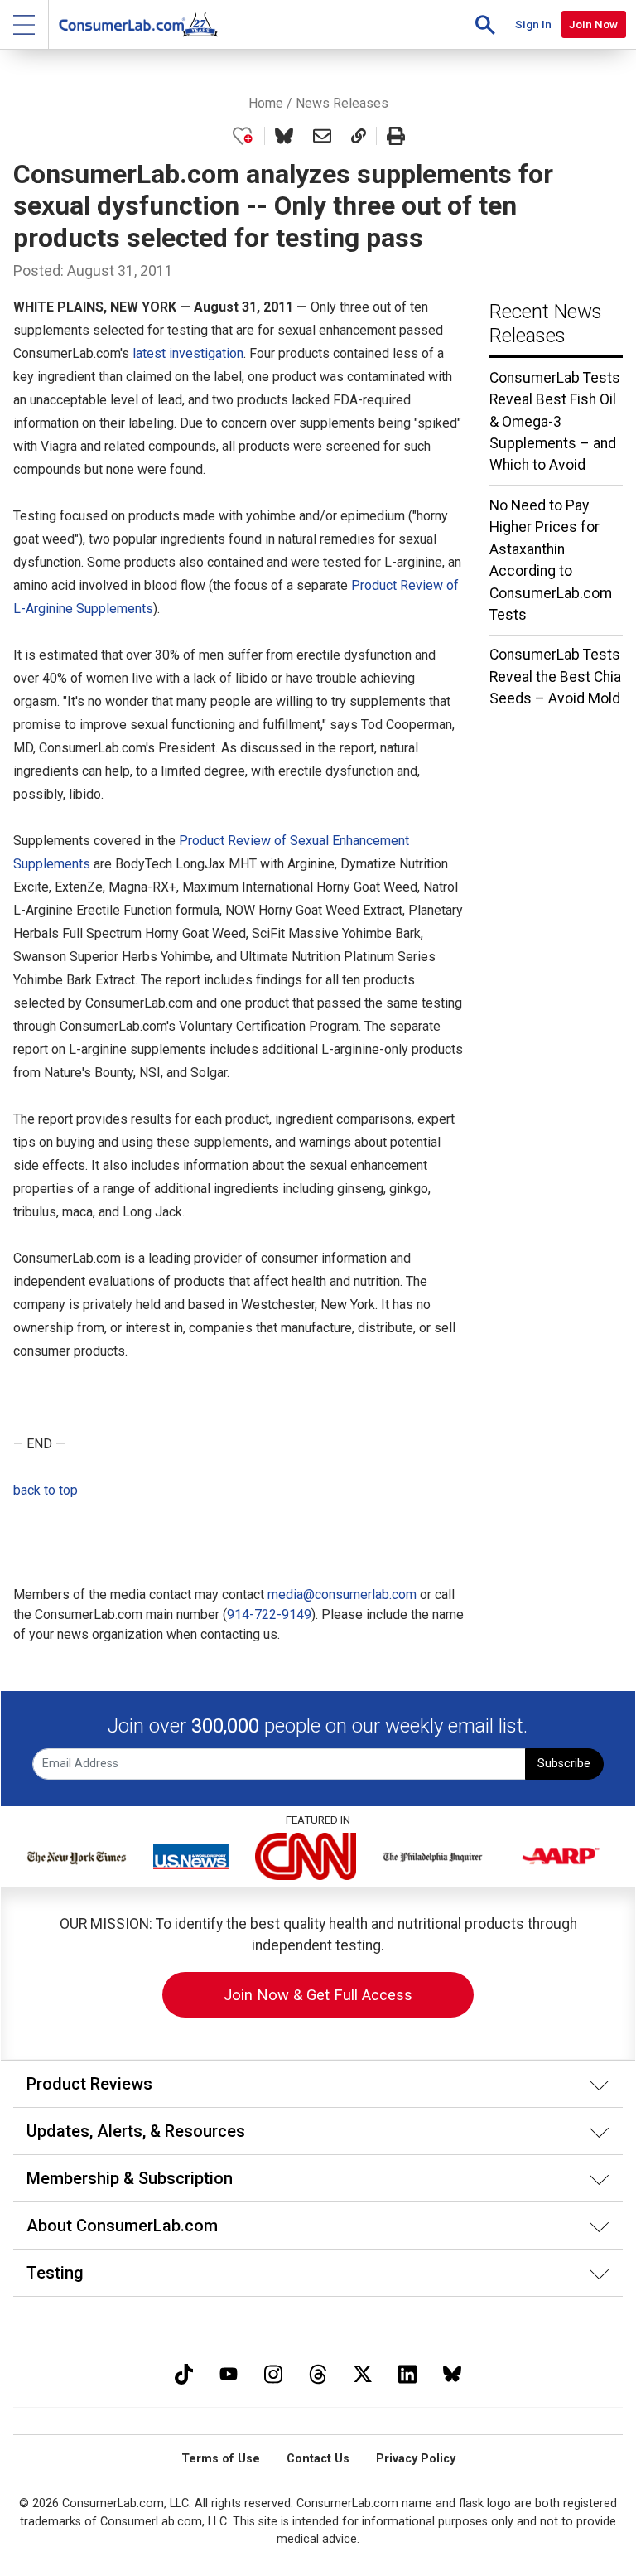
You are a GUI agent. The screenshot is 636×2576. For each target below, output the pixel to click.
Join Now (593, 24)
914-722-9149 (269, 1614)
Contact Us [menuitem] (318, 2459)
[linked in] (407, 2372)
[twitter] (363, 2372)
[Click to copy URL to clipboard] (359, 136)
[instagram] (273, 2372)
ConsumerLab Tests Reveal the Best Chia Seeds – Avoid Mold (555, 677)
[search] (485, 24)
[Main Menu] (24, 24)
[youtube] (229, 2372)
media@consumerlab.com (342, 1595)
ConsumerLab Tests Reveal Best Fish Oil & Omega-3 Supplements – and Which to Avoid (555, 422)
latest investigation (188, 353)
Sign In (533, 24)
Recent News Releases (546, 324)
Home (266, 103)
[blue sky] (452, 2372)
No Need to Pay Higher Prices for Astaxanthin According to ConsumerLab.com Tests (551, 560)
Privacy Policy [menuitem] (416, 2459)
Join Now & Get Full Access (318, 1995)
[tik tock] (184, 2372)
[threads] (318, 2372)
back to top (46, 1490)
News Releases (342, 103)
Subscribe (564, 1764)
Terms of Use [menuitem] (221, 2459)
